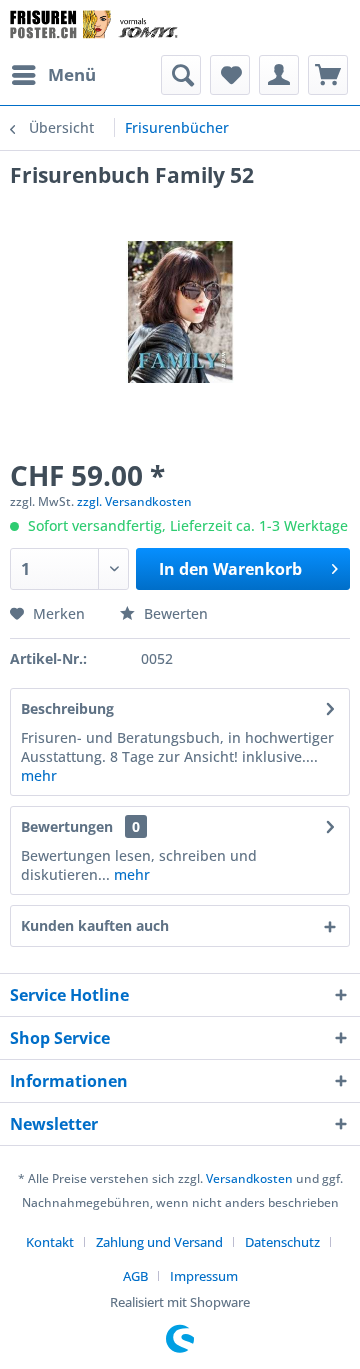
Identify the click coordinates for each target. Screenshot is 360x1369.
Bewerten (174, 613)
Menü (72, 74)
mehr (39, 775)
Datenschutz (282, 1242)
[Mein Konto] (279, 75)
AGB (135, 1276)
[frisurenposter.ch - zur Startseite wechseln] (95, 27)
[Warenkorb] (328, 75)
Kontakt (50, 1242)
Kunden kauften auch (95, 925)
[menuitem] (53, 75)
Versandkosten (249, 1178)
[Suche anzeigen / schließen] (181, 75)
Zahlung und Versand (159, 1242)
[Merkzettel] (230, 75)
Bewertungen (67, 826)
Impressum (204, 1276)
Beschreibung (67, 708)
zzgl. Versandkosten (134, 501)
